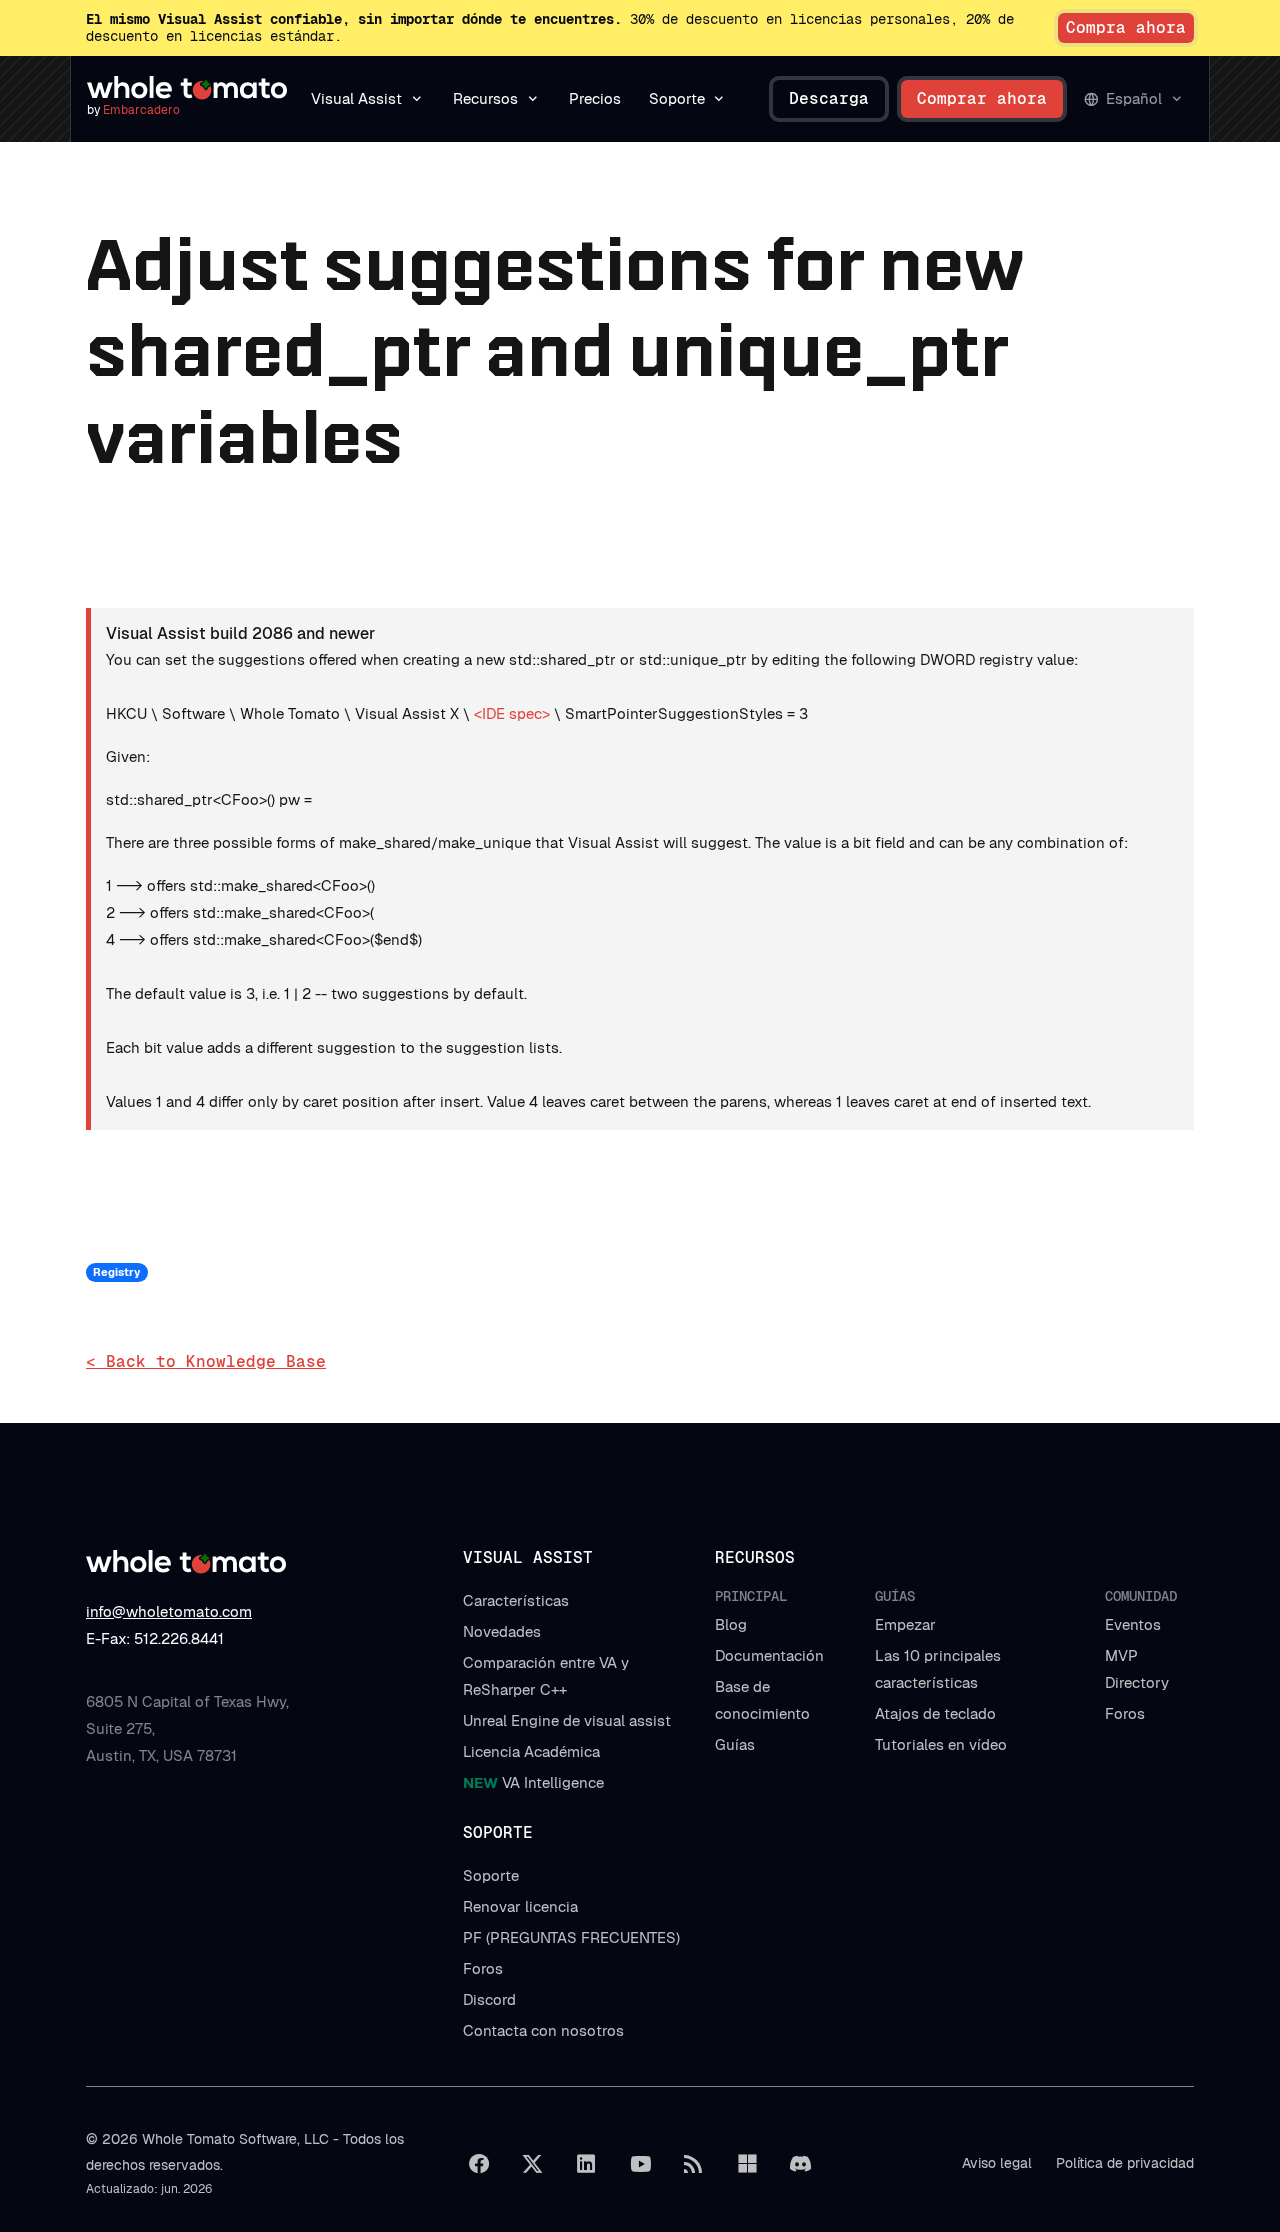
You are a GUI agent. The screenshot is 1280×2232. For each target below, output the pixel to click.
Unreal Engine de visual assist (567, 1720)
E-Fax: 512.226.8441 (155, 1638)
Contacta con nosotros (543, 2030)
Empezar (905, 1624)
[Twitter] (533, 2164)
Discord (489, 1999)
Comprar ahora (982, 98)
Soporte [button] (677, 98)
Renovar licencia (520, 1906)
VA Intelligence (533, 1782)
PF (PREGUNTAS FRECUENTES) (571, 1937)
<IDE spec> (512, 713)
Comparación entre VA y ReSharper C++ (546, 1676)
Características (516, 1600)
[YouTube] (640, 2164)
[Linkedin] (586, 2164)
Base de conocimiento (762, 1700)
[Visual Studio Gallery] (747, 2164)
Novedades (502, 1631)
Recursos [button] (485, 98)
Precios (595, 98)
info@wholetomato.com (169, 1611)
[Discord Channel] (801, 2164)
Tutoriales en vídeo (941, 1744)
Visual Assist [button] (356, 98)
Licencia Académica (531, 1751)
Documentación (769, 1655)
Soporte (491, 1875)
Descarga (829, 98)
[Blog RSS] (694, 2164)
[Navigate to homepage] (187, 88)
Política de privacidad (1125, 2163)
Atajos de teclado (935, 1713)
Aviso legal (997, 2163)
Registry (116, 1272)
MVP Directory (1137, 1669)
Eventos (1133, 1624)
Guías (735, 1744)
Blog (731, 1624)
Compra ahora (1126, 27)
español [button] (1134, 98)
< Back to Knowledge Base (206, 1361)
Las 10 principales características (938, 1669)
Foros (1125, 1713)
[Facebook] (479, 2164)
